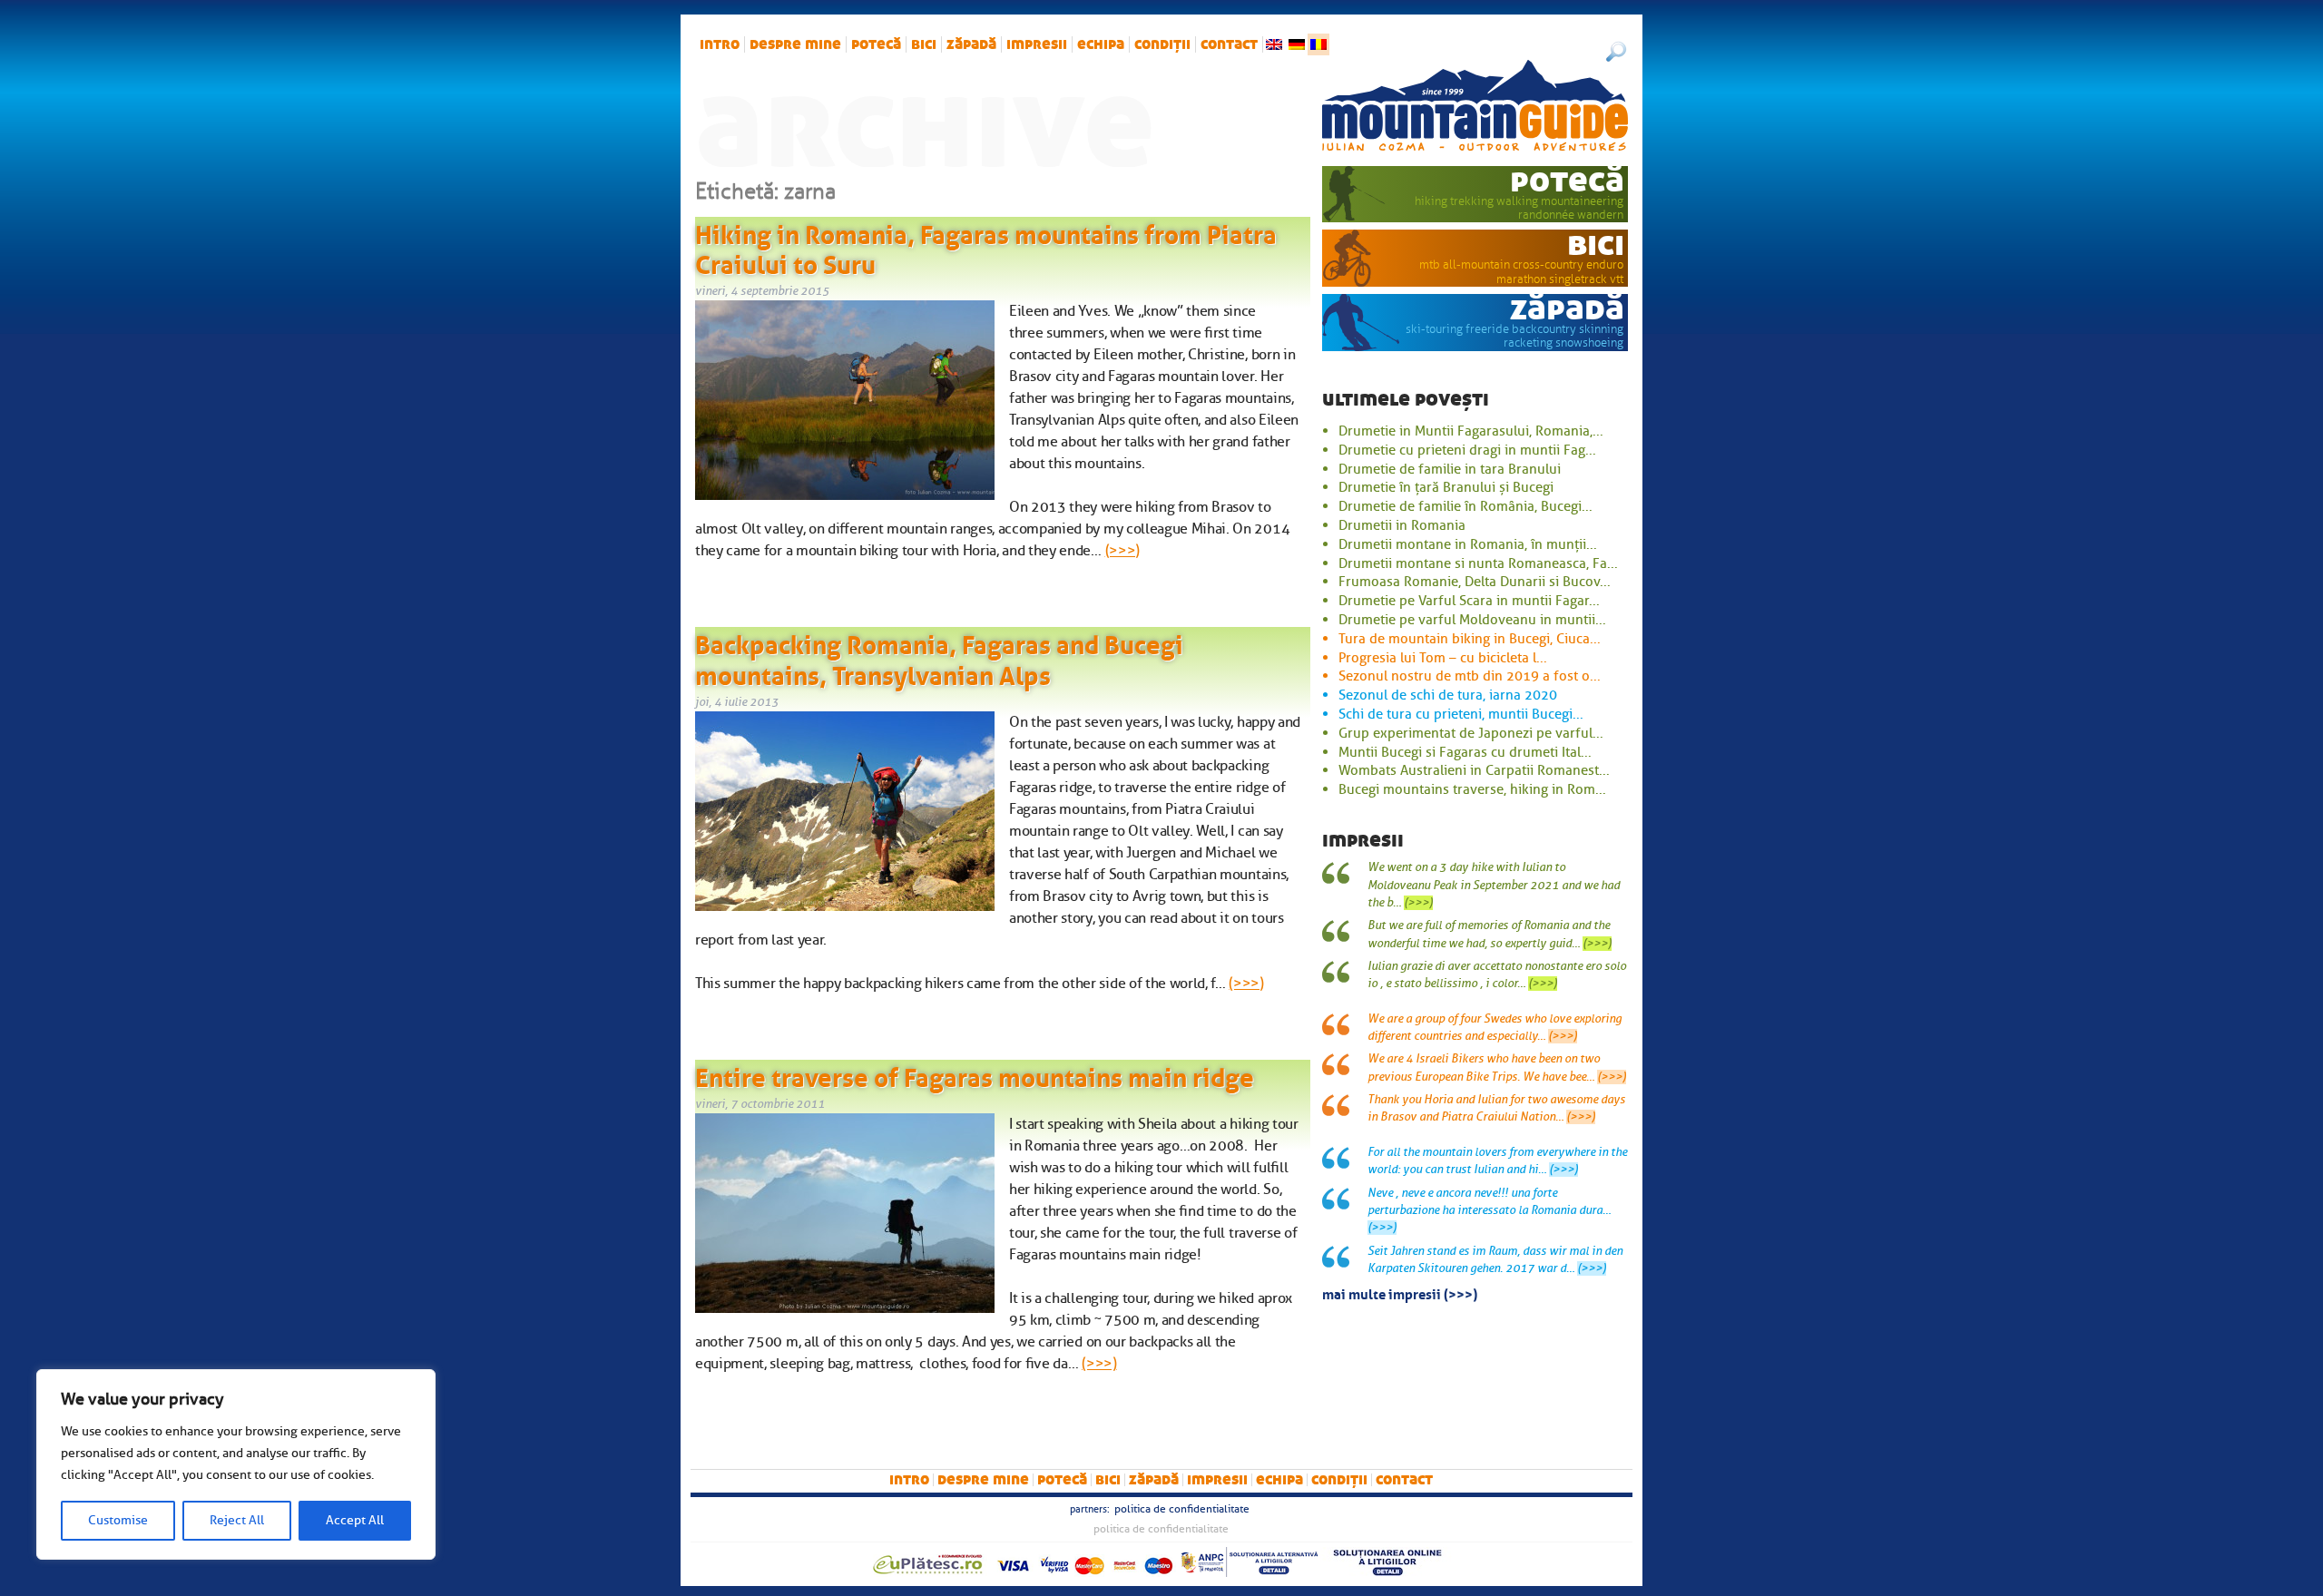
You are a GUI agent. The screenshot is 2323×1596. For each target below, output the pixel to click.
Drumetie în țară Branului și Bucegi (1446, 487)
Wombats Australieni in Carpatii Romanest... (1474, 770)
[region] (236, 1464)
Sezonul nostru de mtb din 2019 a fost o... (1470, 676)
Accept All (355, 1520)
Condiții (1162, 44)
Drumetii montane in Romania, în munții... (1468, 544)
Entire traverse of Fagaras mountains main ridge (975, 1074)
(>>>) (1122, 551)
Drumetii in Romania (1402, 525)
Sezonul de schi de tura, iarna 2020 (1448, 695)
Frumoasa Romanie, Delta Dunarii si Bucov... (1475, 582)
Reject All (237, 1520)
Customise (118, 1520)
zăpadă (971, 44)
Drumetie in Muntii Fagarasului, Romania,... (1471, 431)
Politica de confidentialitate (1182, 1509)
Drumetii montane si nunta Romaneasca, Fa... (1478, 563)
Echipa (1101, 44)
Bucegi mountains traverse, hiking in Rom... (1472, 789)
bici (924, 44)
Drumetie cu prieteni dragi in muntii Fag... (1467, 450)
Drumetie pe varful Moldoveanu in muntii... (1472, 620)
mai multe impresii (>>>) (1400, 1293)
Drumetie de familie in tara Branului (1450, 469)
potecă (876, 44)
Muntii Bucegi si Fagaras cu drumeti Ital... (1465, 752)
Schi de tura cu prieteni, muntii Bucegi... (1461, 714)
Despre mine (795, 44)
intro (720, 44)
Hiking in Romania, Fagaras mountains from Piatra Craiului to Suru (986, 247)
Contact (1229, 44)
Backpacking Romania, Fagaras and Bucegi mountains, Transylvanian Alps (939, 657)
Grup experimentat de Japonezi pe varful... (1471, 733)
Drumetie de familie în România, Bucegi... (1465, 506)
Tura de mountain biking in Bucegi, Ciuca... (1470, 639)
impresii (1037, 44)
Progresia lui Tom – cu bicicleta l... (1443, 658)
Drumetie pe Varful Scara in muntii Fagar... (1469, 601)
